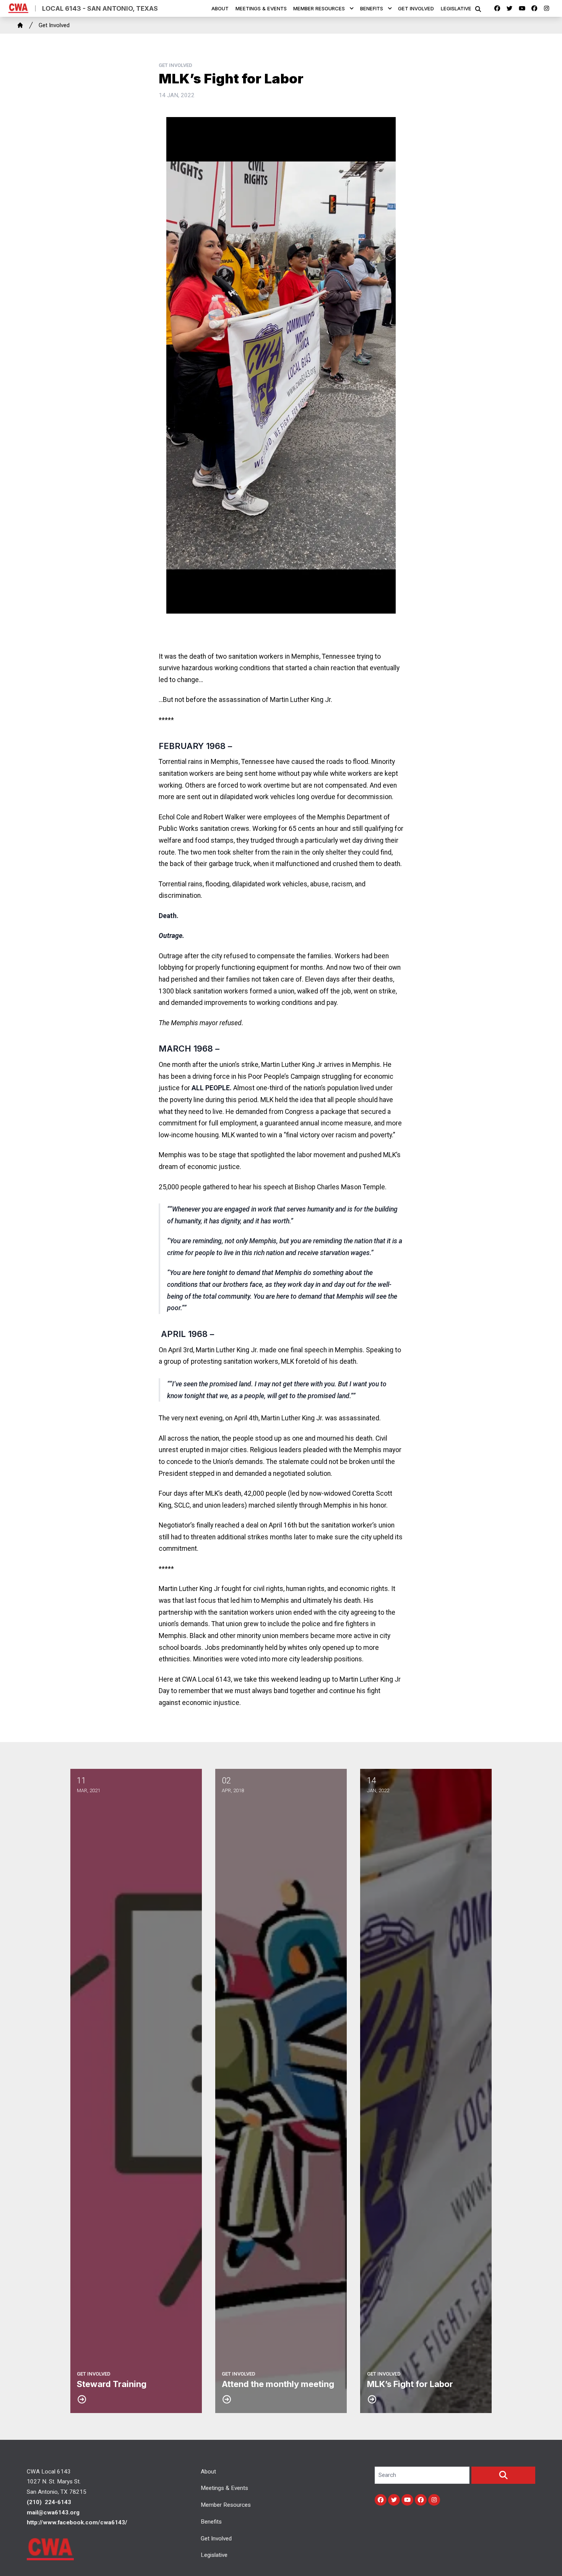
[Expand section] (352, 8)
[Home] (20, 25)
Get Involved (416, 8)
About (220, 8)
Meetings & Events (261, 8)
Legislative (456, 8)
